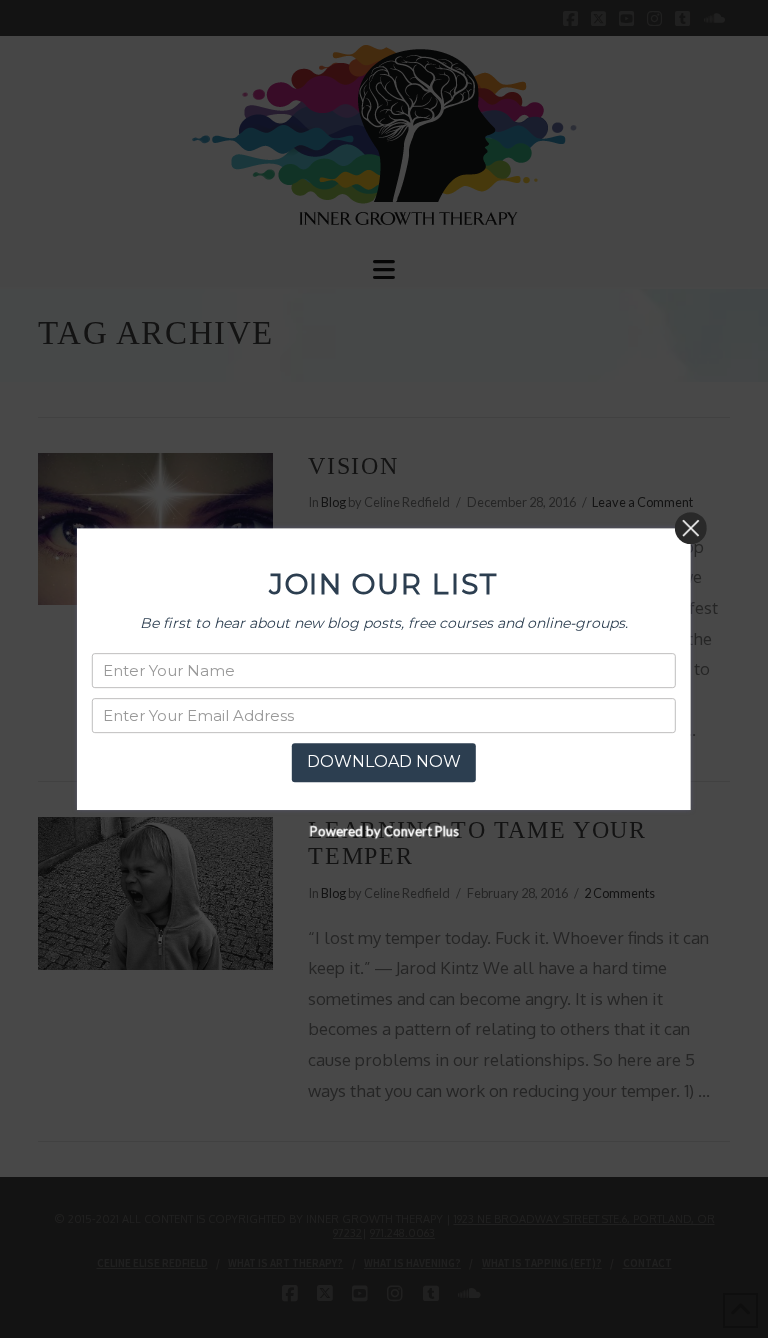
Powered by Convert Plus (383, 831)
